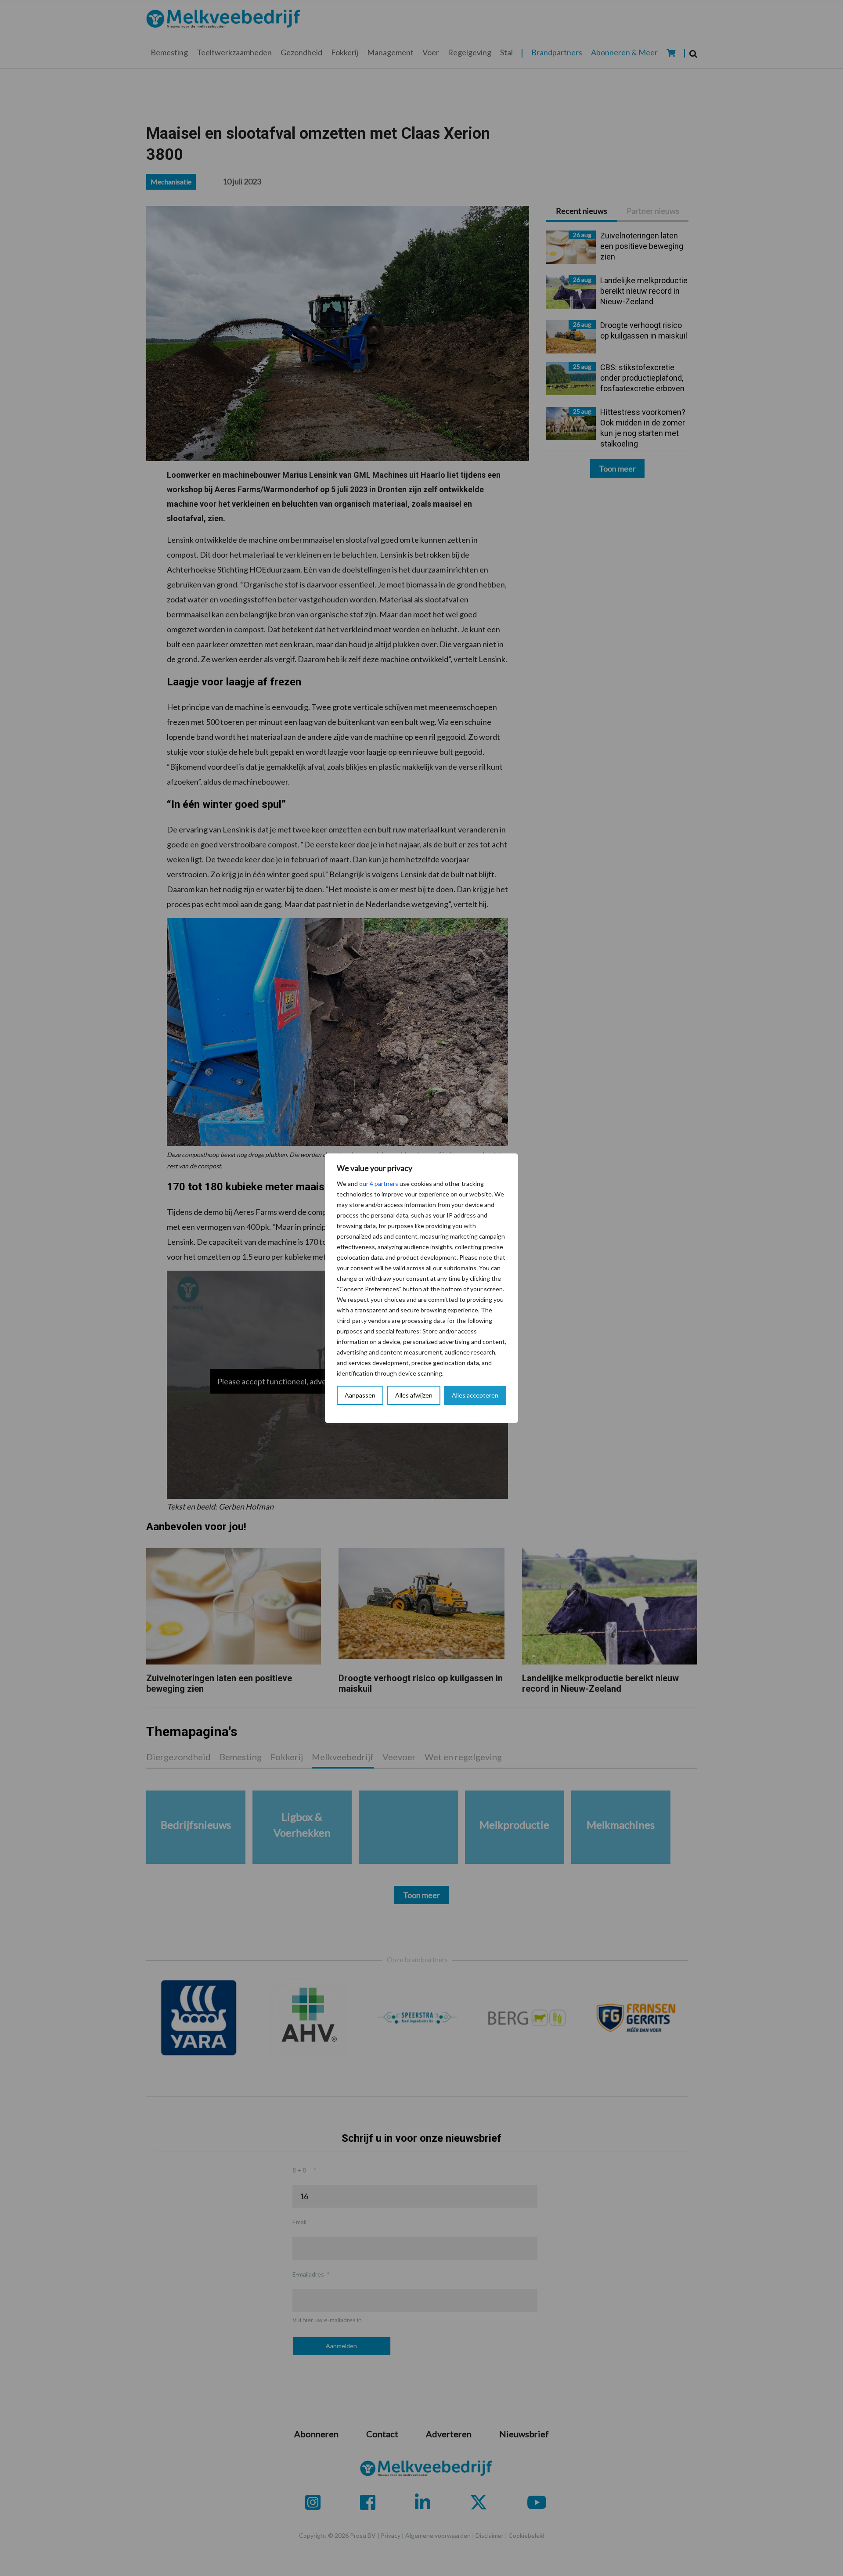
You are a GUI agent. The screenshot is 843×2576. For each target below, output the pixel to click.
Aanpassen (360, 1395)
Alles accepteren (475, 1395)
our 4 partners (379, 1184)
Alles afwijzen (414, 1395)
